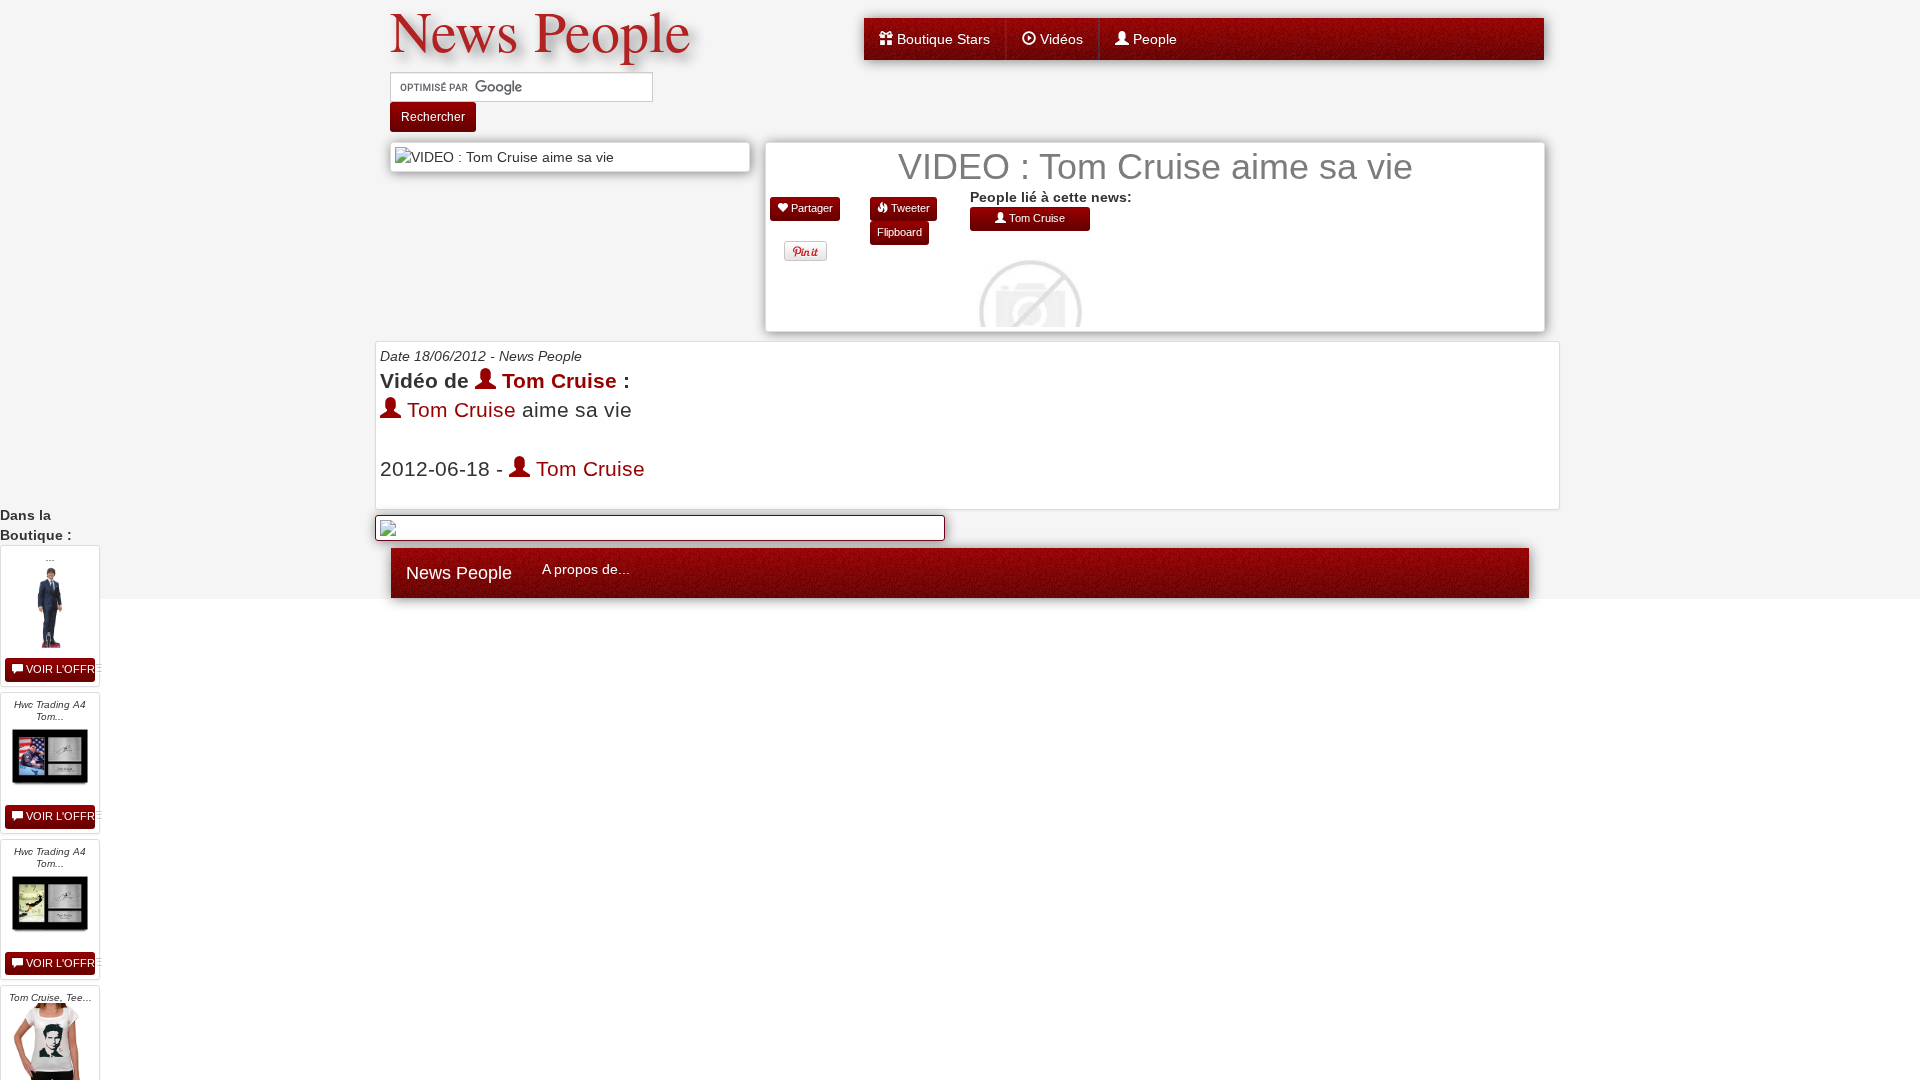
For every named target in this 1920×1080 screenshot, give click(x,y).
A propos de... (586, 569)
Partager (810, 208)
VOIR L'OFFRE (59, 669)
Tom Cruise (556, 380)
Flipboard (899, 232)
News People (459, 573)
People (1153, 39)
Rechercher (433, 117)
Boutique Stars (941, 39)
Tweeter (909, 208)
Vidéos (1059, 39)
